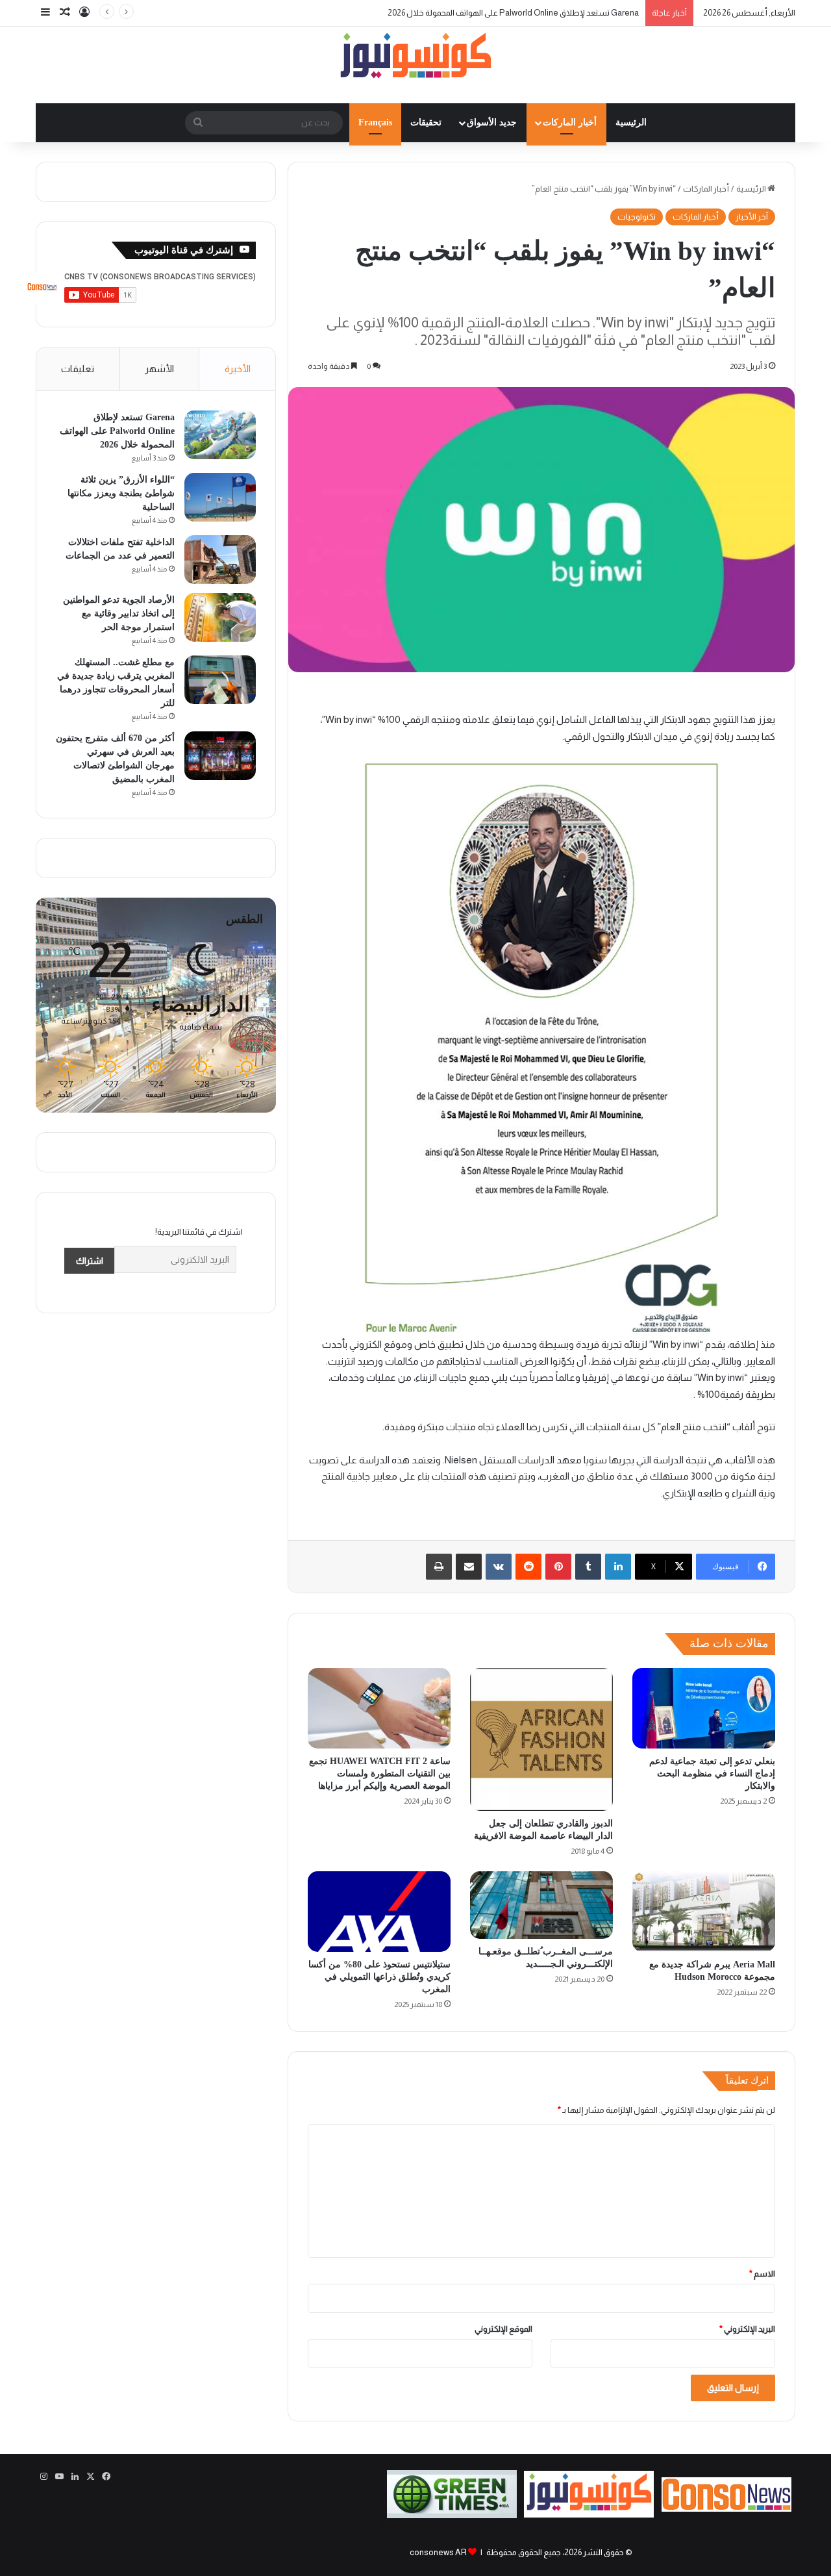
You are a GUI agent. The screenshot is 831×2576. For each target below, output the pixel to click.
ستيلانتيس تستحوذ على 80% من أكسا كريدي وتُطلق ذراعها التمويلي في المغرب (379, 1977)
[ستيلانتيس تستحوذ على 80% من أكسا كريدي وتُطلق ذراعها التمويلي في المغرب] (379, 1912)
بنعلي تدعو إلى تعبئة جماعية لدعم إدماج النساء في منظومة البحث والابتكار (712, 1774)
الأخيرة (238, 369)
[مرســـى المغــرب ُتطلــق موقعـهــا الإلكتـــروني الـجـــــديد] (541, 1905)
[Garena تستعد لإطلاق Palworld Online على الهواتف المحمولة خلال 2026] (220, 435)
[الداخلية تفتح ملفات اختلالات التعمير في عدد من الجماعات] (220, 560)
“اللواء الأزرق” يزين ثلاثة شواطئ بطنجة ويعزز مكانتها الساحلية (121, 493)
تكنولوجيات (637, 217)
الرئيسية (631, 122)
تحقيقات (426, 122)
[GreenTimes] (452, 2515)
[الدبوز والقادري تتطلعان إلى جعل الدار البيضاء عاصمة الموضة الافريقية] (541, 1739)
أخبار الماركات (570, 122)
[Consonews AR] (589, 2515)
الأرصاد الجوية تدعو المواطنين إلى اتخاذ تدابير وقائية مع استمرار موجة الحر (119, 613)
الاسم (762, 2274)
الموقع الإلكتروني (503, 2329)
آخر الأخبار (752, 217)
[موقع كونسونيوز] (415, 58)
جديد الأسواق (492, 122)
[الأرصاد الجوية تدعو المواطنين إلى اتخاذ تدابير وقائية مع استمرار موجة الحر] (220, 617)
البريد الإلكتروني (747, 2329)
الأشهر (159, 369)
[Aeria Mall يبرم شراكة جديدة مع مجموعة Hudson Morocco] (704, 1912)
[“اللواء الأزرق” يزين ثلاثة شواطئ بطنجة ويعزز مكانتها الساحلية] (220, 497)
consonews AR (438, 2552)
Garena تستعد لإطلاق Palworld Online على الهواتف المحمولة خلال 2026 (513, 13)
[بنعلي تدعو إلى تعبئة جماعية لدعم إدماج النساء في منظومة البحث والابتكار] (704, 1708)
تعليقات (78, 369)
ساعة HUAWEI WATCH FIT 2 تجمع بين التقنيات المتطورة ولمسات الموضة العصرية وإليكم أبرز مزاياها (380, 1774)
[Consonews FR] (726, 2509)
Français (375, 122)
